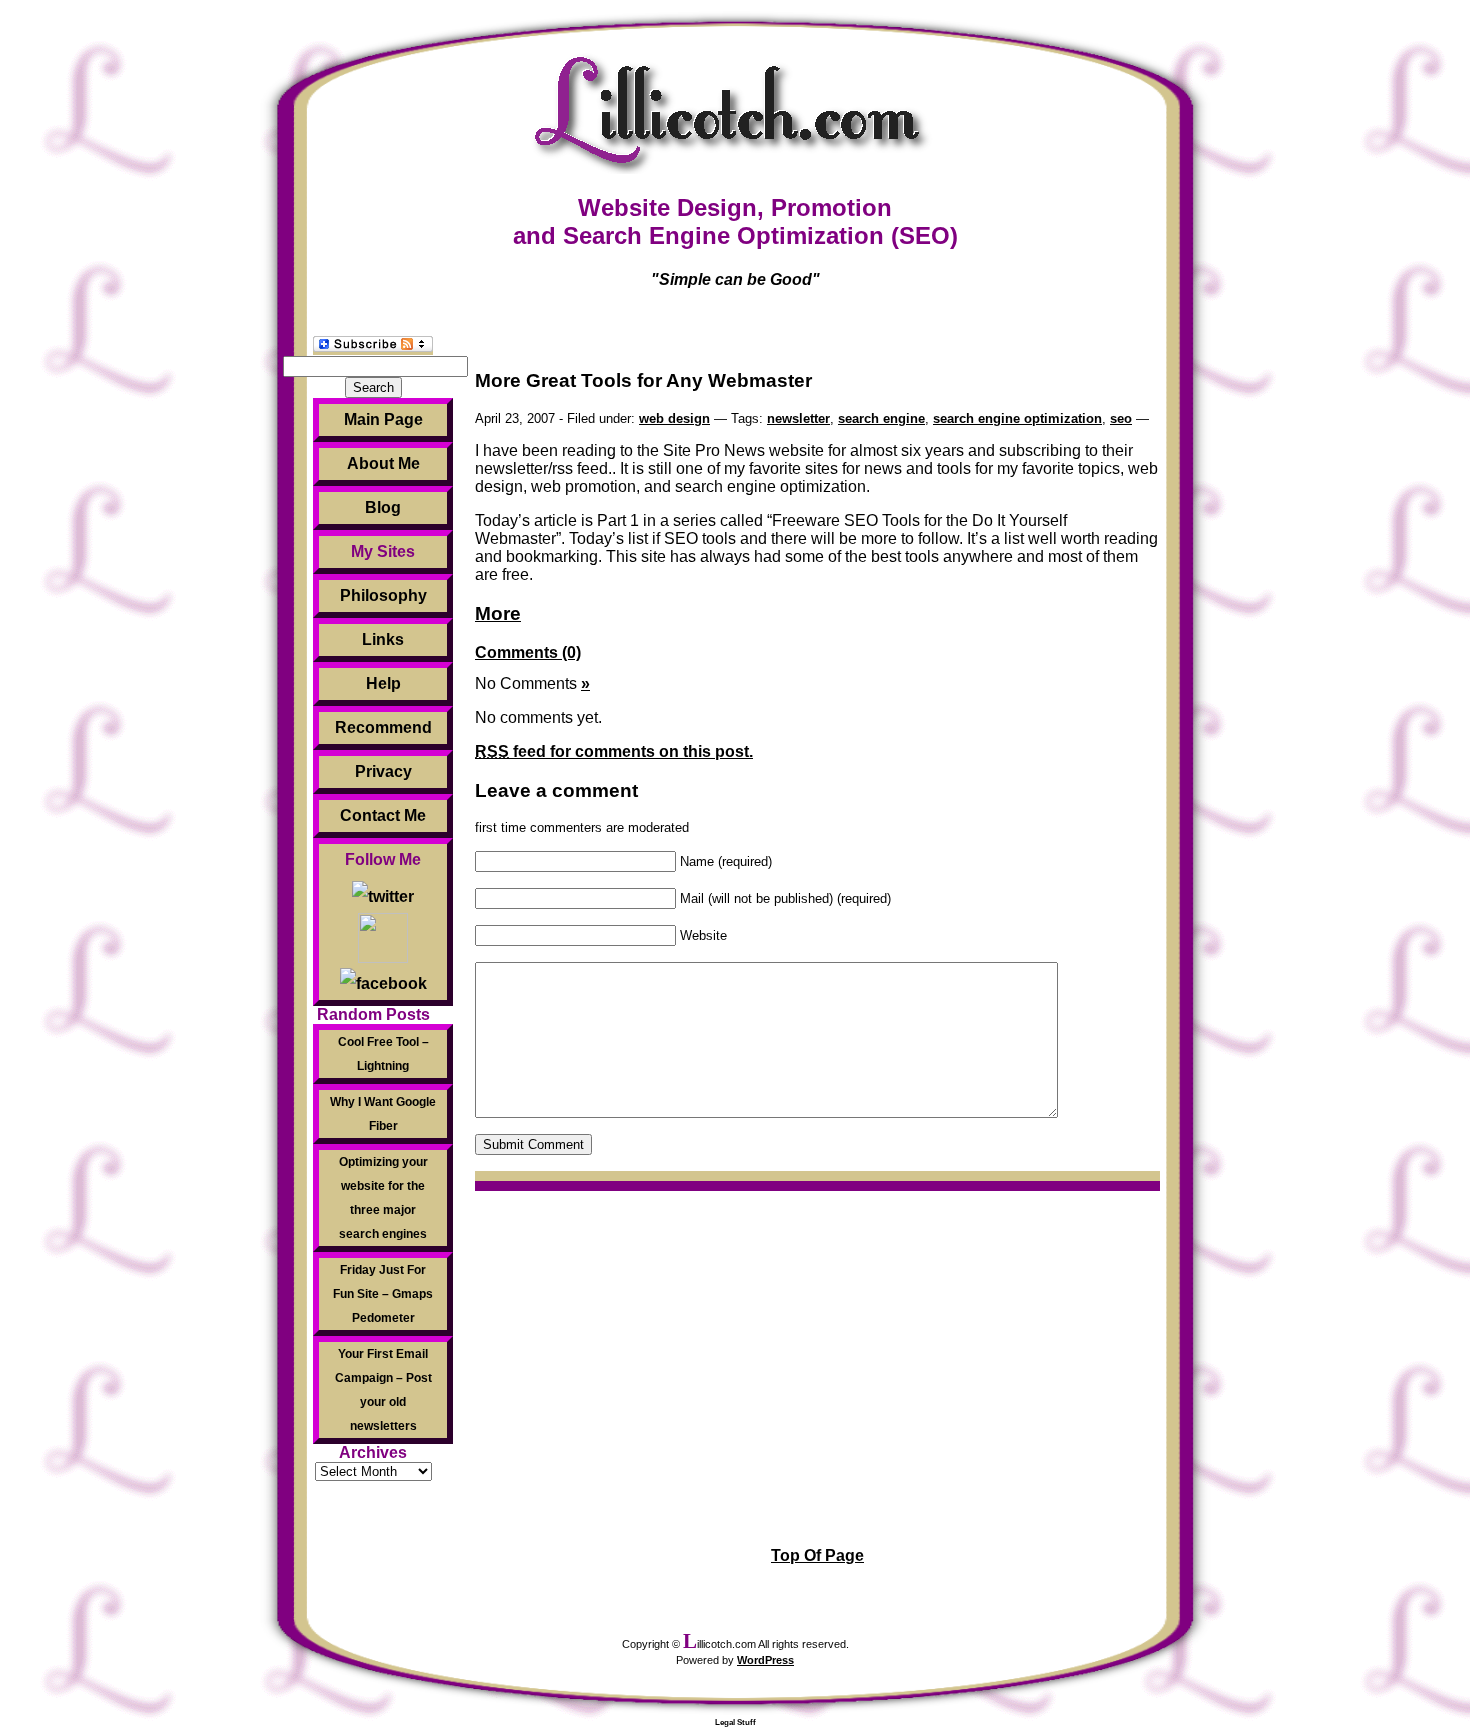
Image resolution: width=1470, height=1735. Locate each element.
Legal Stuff (735, 1722)
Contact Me (383, 815)
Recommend (383, 727)
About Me (383, 463)
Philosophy (383, 595)
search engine (881, 418)
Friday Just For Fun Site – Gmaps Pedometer (383, 1294)
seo (1121, 418)
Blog (383, 507)
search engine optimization (1017, 418)
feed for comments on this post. (614, 751)
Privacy (383, 771)
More (498, 613)
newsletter (798, 418)
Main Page (383, 419)
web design (674, 418)
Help (383, 683)
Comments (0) (528, 652)
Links (383, 639)
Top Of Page (817, 1555)
